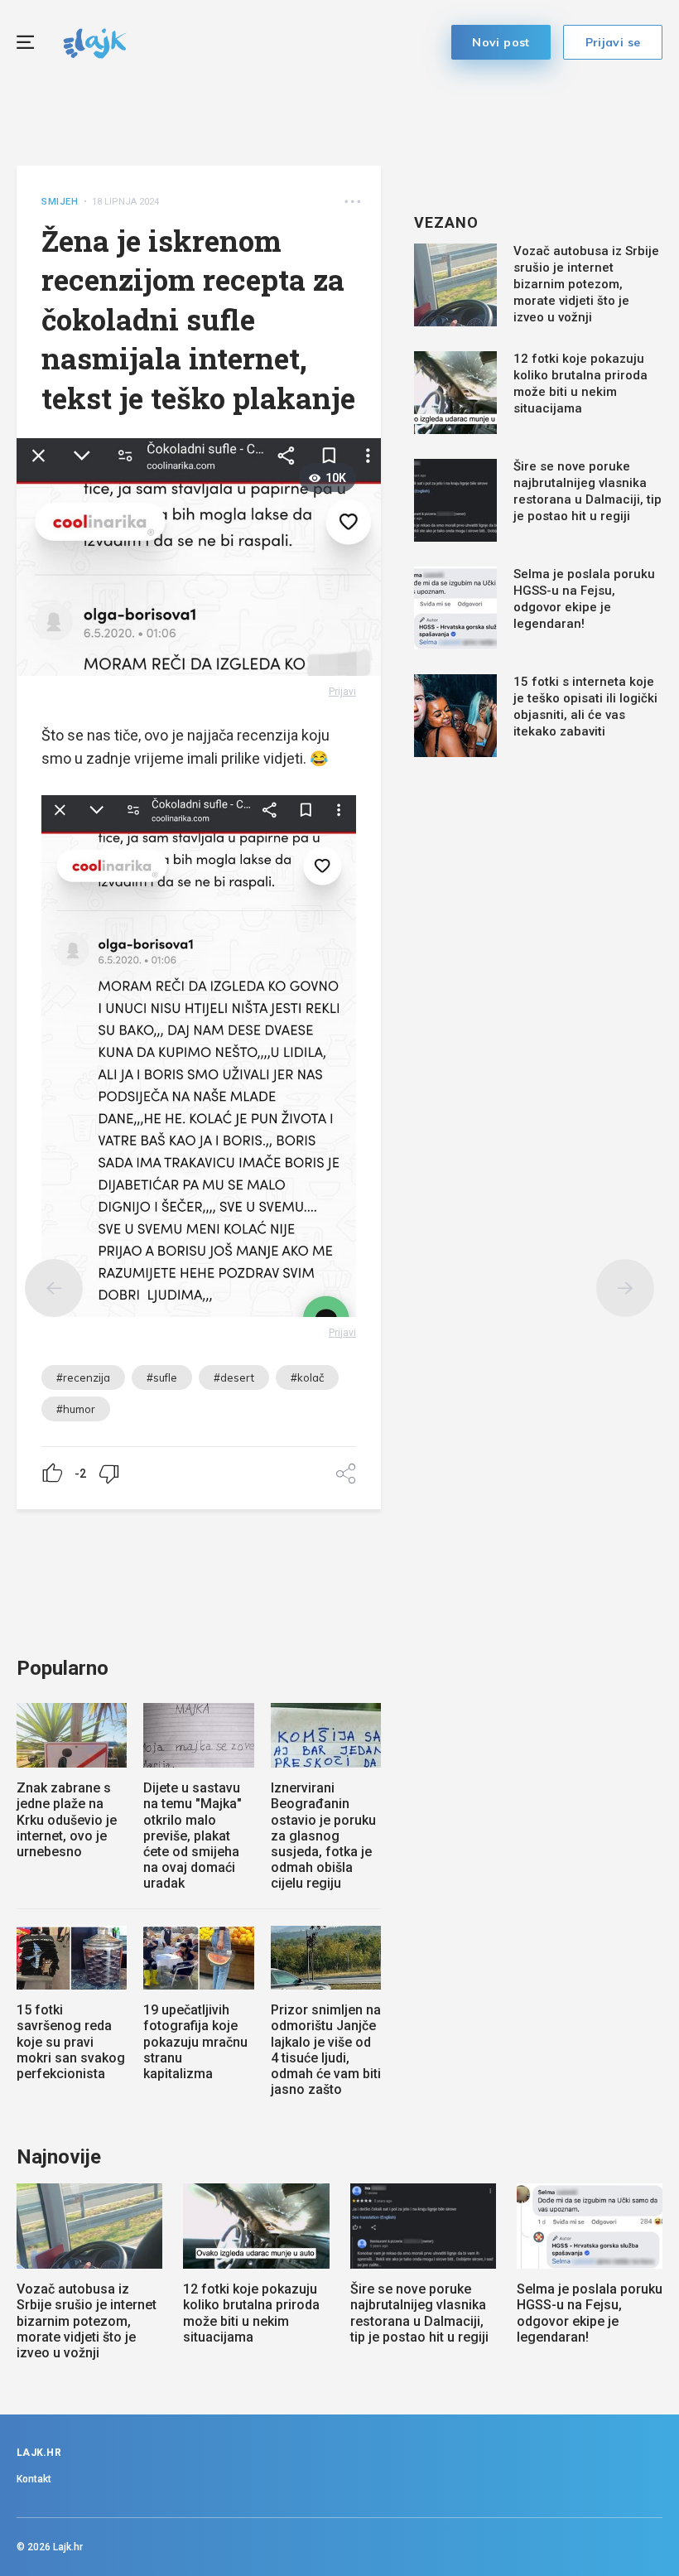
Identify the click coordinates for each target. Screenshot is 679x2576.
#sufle (162, 1377)
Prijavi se (613, 42)
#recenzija (83, 1377)
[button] (352, 202)
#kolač (307, 1377)
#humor (76, 1409)
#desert (234, 1377)
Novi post (501, 42)
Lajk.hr (68, 2547)
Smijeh (60, 202)
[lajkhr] (95, 41)
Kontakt (34, 2479)
